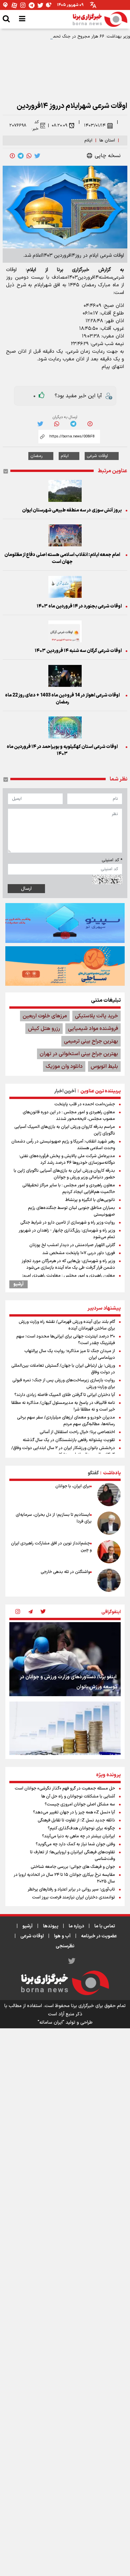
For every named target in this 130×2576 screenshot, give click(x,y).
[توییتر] (40, 5)
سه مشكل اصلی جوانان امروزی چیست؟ (80, 1804)
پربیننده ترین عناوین (100, 1091)
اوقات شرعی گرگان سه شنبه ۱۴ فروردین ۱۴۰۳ (78, 651)
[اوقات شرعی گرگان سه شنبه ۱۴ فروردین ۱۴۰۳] (65, 631)
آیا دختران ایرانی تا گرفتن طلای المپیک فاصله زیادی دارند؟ (65, 1395)
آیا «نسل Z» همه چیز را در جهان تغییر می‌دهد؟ (74, 1812)
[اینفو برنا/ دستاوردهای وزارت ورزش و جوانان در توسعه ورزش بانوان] (65, 1659)
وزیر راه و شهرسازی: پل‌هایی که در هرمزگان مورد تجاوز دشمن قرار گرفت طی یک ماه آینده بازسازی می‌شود (68, 1264)
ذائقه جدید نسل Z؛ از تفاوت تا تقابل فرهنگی (76, 1820)
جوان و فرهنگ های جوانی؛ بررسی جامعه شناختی (73, 1867)
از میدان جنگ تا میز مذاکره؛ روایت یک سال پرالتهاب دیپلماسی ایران (70, 1354)
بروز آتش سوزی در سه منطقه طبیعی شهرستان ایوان (72, 510)
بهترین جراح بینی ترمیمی (91, 1041)
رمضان (36, 456)
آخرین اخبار (65, 1091)
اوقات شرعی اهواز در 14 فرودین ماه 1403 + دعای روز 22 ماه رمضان (62, 699)
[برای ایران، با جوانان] (109, 1495)
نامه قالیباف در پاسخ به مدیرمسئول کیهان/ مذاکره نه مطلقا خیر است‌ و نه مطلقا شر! (63, 1406)
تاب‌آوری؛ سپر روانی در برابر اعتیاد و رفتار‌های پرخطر (71, 1889)
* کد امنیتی (112, 860)
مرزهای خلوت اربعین (45, 1016)
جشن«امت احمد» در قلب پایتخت (85, 1104)
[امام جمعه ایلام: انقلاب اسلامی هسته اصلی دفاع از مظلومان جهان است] (65, 535)
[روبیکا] (49, 5)
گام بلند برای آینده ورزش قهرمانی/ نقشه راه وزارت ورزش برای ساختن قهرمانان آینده (67, 1325)
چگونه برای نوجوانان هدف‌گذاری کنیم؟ (81, 1828)
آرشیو (18, 1284)
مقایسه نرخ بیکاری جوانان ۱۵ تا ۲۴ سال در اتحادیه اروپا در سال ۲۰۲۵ (64, 1878)
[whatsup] (29, 156)
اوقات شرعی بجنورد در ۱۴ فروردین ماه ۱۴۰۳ (79, 606)
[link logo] (100, 19)
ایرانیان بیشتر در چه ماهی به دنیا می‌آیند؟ (78, 1836)
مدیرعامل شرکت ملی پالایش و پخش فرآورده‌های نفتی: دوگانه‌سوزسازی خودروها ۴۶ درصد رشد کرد (67, 1159)
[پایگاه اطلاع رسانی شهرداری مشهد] (65, 966)
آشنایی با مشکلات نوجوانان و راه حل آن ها (78, 1796)
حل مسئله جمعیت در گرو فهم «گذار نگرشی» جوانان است (65, 1789)
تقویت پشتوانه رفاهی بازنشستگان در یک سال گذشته (69, 1440)
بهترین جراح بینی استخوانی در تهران (79, 1054)
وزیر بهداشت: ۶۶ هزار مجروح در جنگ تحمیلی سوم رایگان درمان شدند (66, 37)
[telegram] (21, 156)
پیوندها (51, 1926)
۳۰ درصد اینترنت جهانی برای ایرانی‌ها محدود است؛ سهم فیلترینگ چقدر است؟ (66, 1340)
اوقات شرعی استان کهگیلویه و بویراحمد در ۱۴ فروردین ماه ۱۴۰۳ (62, 750)
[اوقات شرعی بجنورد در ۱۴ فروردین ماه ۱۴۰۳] (65, 587)
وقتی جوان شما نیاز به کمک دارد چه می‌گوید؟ (75, 1844)
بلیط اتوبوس (104, 1066)
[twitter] (37, 156)
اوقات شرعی (97, 456)
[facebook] (12, 156)
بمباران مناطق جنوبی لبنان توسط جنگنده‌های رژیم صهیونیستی (71, 1211)
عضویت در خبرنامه (99, 1936)
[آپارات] (14, 5)
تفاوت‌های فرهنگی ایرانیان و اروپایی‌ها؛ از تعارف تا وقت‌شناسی (72, 1856)
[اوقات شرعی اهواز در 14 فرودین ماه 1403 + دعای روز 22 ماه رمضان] (65, 676)
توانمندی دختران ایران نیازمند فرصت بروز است (73, 1897)
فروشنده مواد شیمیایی (93, 1029)
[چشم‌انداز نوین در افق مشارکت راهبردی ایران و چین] (109, 1552)
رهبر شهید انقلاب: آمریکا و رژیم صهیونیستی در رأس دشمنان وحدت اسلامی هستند (63, 1145)
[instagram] (18, 1612)
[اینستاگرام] (23, 5)
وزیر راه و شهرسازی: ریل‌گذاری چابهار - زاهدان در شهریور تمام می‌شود (67, 1234)
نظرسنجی (65, 1946)
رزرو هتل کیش (44, 1029)
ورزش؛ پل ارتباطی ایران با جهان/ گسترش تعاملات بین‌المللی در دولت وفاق (63, 1369)
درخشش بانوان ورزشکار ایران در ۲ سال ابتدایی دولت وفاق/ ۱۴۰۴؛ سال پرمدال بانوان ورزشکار (63, 1451)
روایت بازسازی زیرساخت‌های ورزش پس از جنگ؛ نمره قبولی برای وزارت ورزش (64, 1384)
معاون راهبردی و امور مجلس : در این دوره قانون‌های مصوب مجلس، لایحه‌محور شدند (69, 1116)
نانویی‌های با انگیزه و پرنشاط (90, 1200)
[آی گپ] (6, 5)
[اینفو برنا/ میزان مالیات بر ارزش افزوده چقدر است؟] (65, 1739)
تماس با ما (105, 1926)
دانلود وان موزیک (64, 1066)
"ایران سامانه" (51, 2023)
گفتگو (93, 1473)
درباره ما (76, 1926)
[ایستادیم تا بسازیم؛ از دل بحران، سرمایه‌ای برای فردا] (109, 1523)
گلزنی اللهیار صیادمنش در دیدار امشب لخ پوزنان (72, 1245)
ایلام (88, 140)
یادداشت (112, 1473)
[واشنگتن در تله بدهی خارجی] (109, 1580)
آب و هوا (62, 1936)
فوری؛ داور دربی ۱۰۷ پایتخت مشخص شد (79, 1253)
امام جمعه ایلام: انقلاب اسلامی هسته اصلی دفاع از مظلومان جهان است (62, 558)
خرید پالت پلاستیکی (96, 1016)
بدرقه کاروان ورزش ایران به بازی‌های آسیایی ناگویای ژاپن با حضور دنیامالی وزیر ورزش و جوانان (64, 1174)
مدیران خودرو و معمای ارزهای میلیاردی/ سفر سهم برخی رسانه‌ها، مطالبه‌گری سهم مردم (66, 1421)
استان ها (107, 140)
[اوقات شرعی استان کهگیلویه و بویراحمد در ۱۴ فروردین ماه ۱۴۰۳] (65, 727)
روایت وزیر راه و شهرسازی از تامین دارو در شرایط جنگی (68, 1223)
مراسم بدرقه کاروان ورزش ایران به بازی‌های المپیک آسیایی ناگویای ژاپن (65, 1130)
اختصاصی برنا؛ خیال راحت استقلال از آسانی (77, 1432)
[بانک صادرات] (65, 923)
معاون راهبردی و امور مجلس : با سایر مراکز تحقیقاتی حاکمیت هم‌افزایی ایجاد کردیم (69, 1189)
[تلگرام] (32, 5)
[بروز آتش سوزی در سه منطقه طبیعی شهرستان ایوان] (65, 491)
